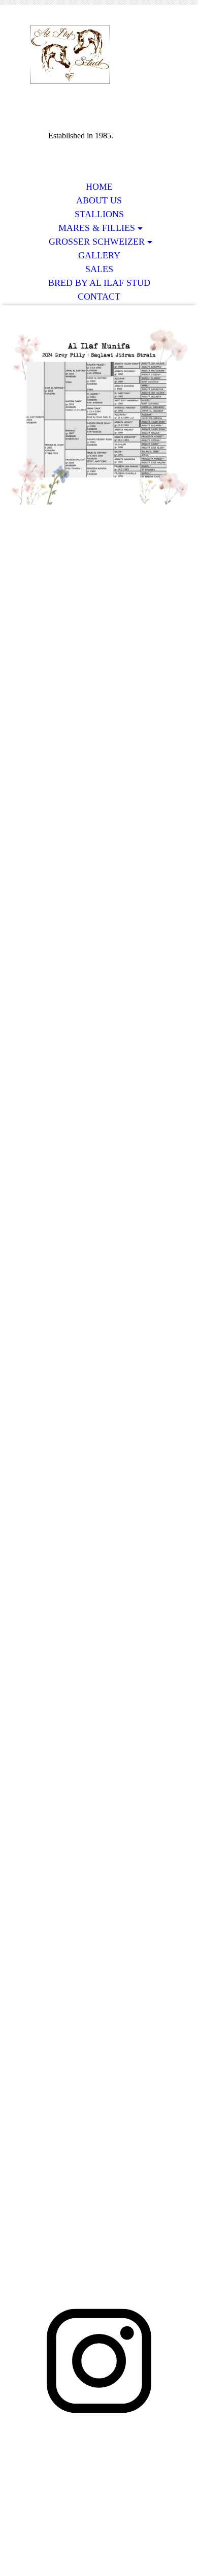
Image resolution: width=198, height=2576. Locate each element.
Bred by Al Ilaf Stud (99, 283)
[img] (99, 55)
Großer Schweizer (97, 242)
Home (99, 187)
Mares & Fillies (97, 228)
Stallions (99, 214)
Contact (99, 297)
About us (99, 200)
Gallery (99, 255)
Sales (99, 269)
